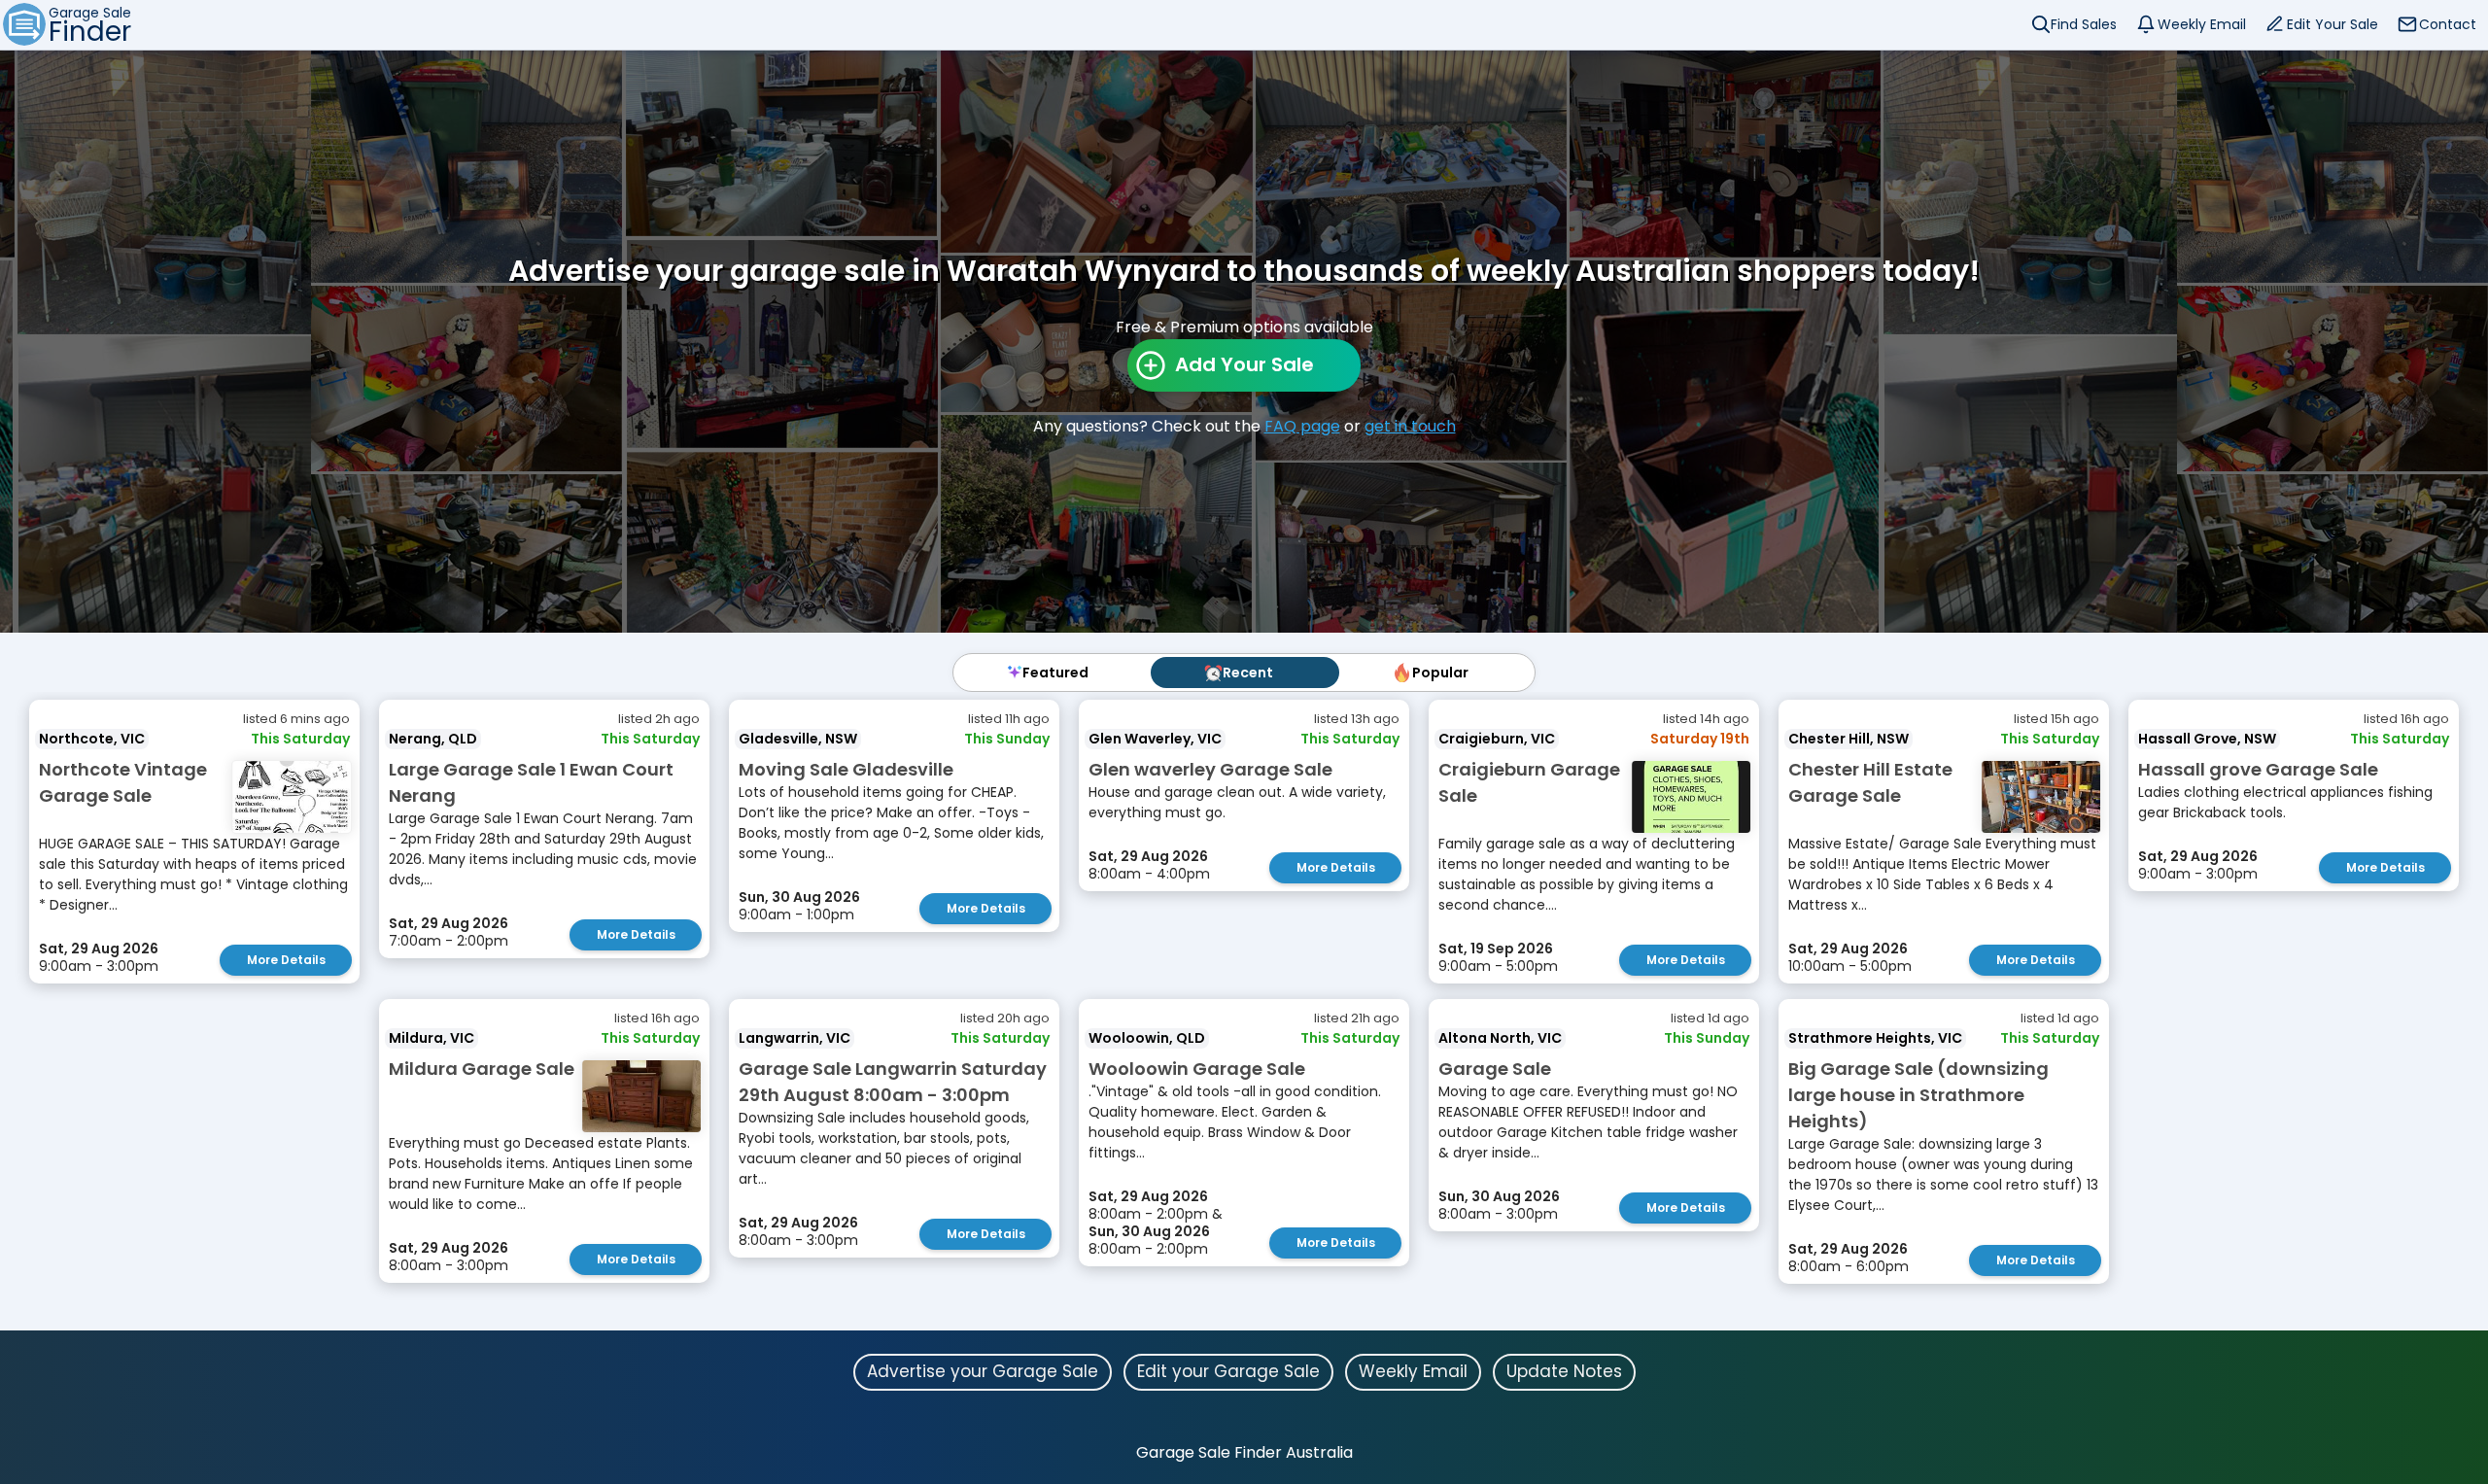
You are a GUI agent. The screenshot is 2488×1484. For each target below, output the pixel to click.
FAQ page (1302, 426)
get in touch (1410, 426)
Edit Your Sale (2332, 24)
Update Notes (1564, 1371)
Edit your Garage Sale (1228, 1371)
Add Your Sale (1244, 364)
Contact (2448, 24)
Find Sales (2084, 24)
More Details (286, 960)
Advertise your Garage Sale (983, 1371)
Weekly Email (2202, 24)
